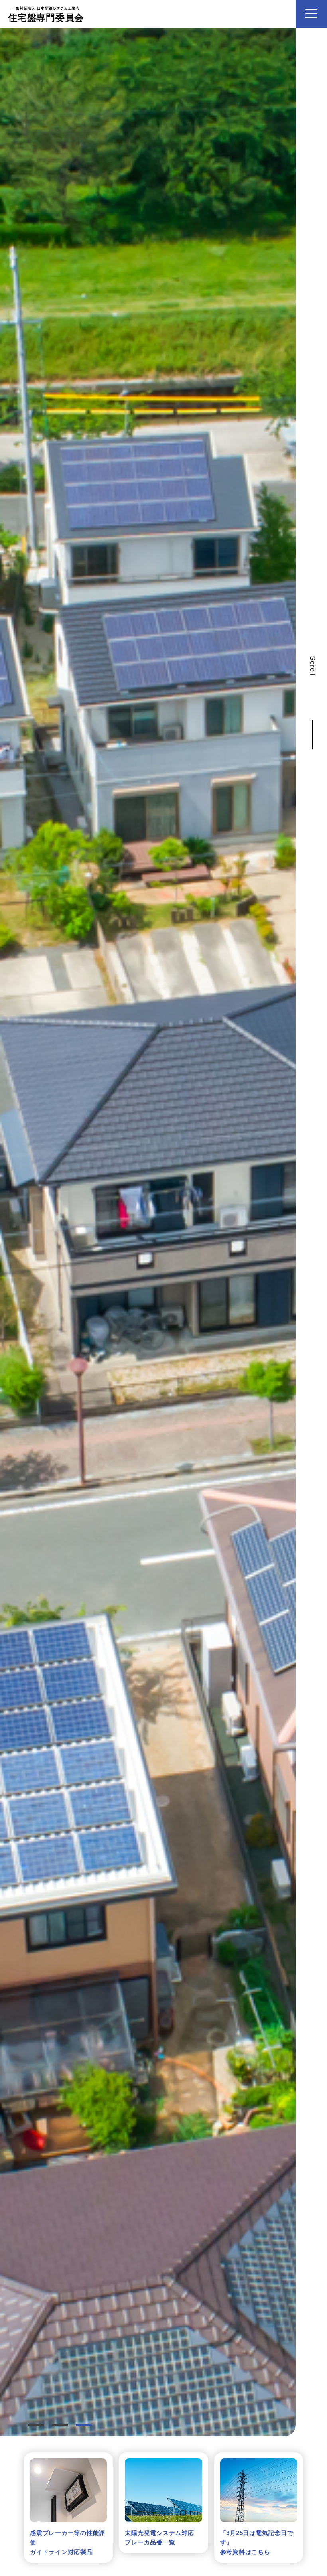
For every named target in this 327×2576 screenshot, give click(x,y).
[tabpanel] (148, 1232)
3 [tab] (84, 2425)
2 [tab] (60, 2425)
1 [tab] (36, 2425)
